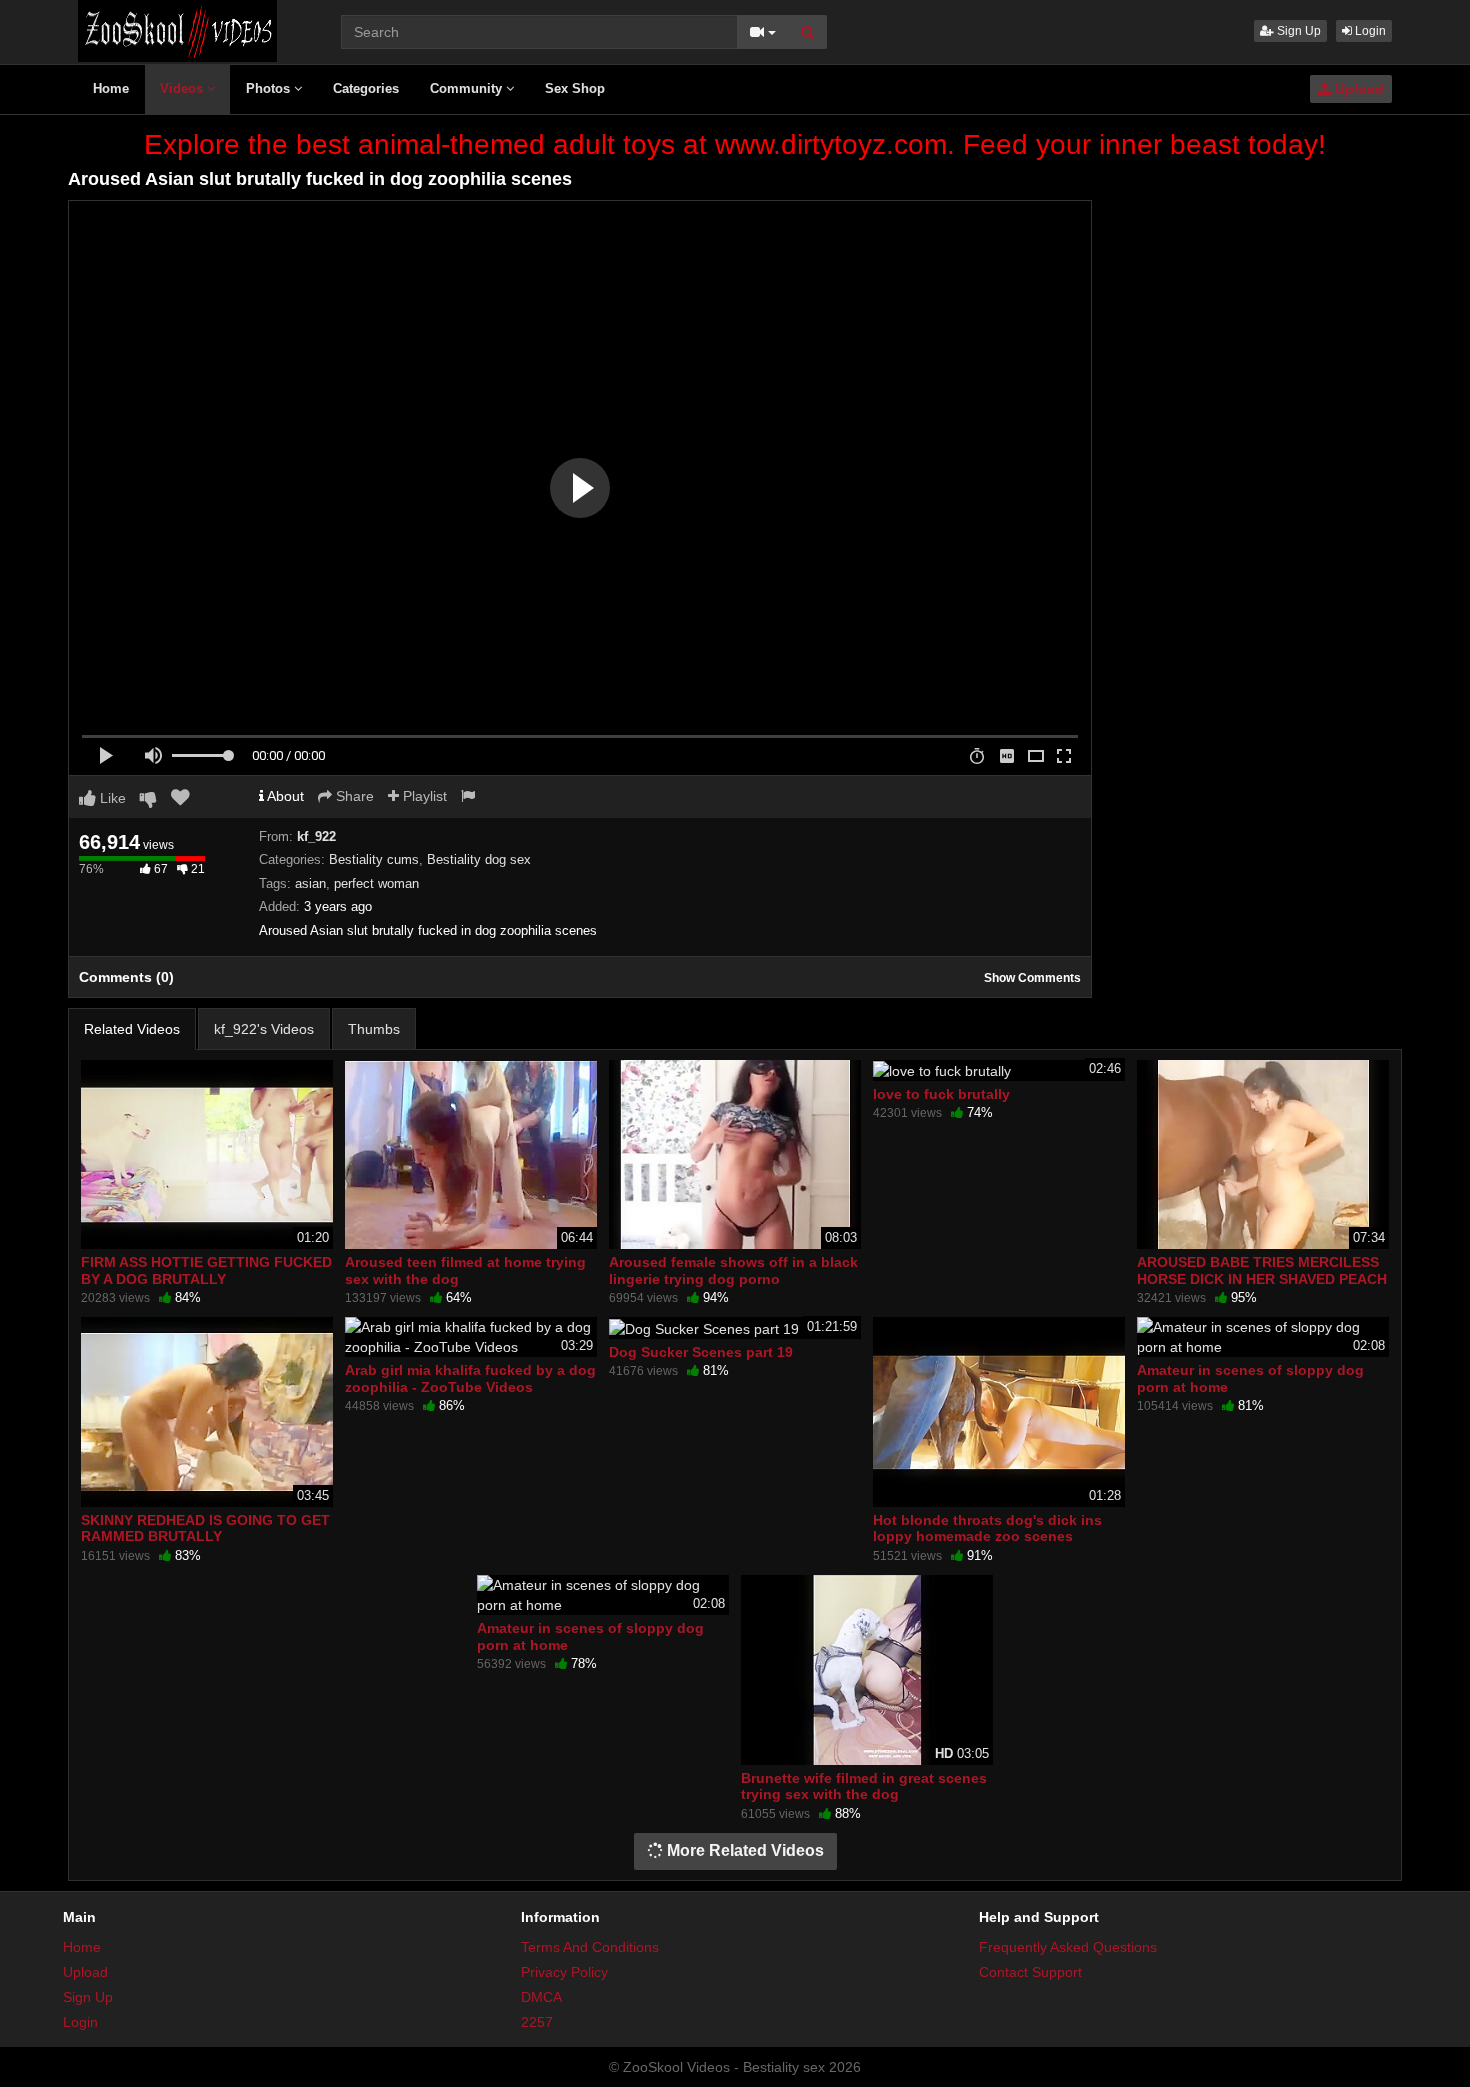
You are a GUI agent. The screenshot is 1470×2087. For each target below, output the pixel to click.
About (284, 796)
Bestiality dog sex (479, 859)
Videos (183, 88)
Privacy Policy (564, 1972)
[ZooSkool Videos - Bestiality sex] (177, 30)
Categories (366, 88)
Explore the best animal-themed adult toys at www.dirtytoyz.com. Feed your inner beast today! (735, 144)
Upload (1357, 89)
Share (353, 796)
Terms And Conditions (590, 1947)
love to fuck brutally (941, 1094)
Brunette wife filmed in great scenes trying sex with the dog (864, 1786)
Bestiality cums (374, 859)
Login (1369, 31)
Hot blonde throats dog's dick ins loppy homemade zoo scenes (987, 1528)
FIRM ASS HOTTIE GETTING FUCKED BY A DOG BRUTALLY (206, 1270)
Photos (270, 88)
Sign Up (1297, 31)
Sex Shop (575, 88)
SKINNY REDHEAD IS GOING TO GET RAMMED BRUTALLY (205, 1528)
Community (468, 88)
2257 (537, 2022)
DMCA (541, 1997)
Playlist (423, 796)
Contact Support (1030, 1972)
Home (111, 88)
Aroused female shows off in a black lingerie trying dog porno (733, 1270)
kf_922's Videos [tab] (264, 1029)
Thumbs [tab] (374, 1029)
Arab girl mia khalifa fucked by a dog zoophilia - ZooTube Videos (470, 1378)
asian (310, 883)
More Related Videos (743, 1850)
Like (111, 798)
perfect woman (376, 883)
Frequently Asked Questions (1068, 1947)
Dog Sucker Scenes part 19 (701, 1352)
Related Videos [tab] (132, 1029)
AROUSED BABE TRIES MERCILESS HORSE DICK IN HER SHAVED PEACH (1262, 1270)
